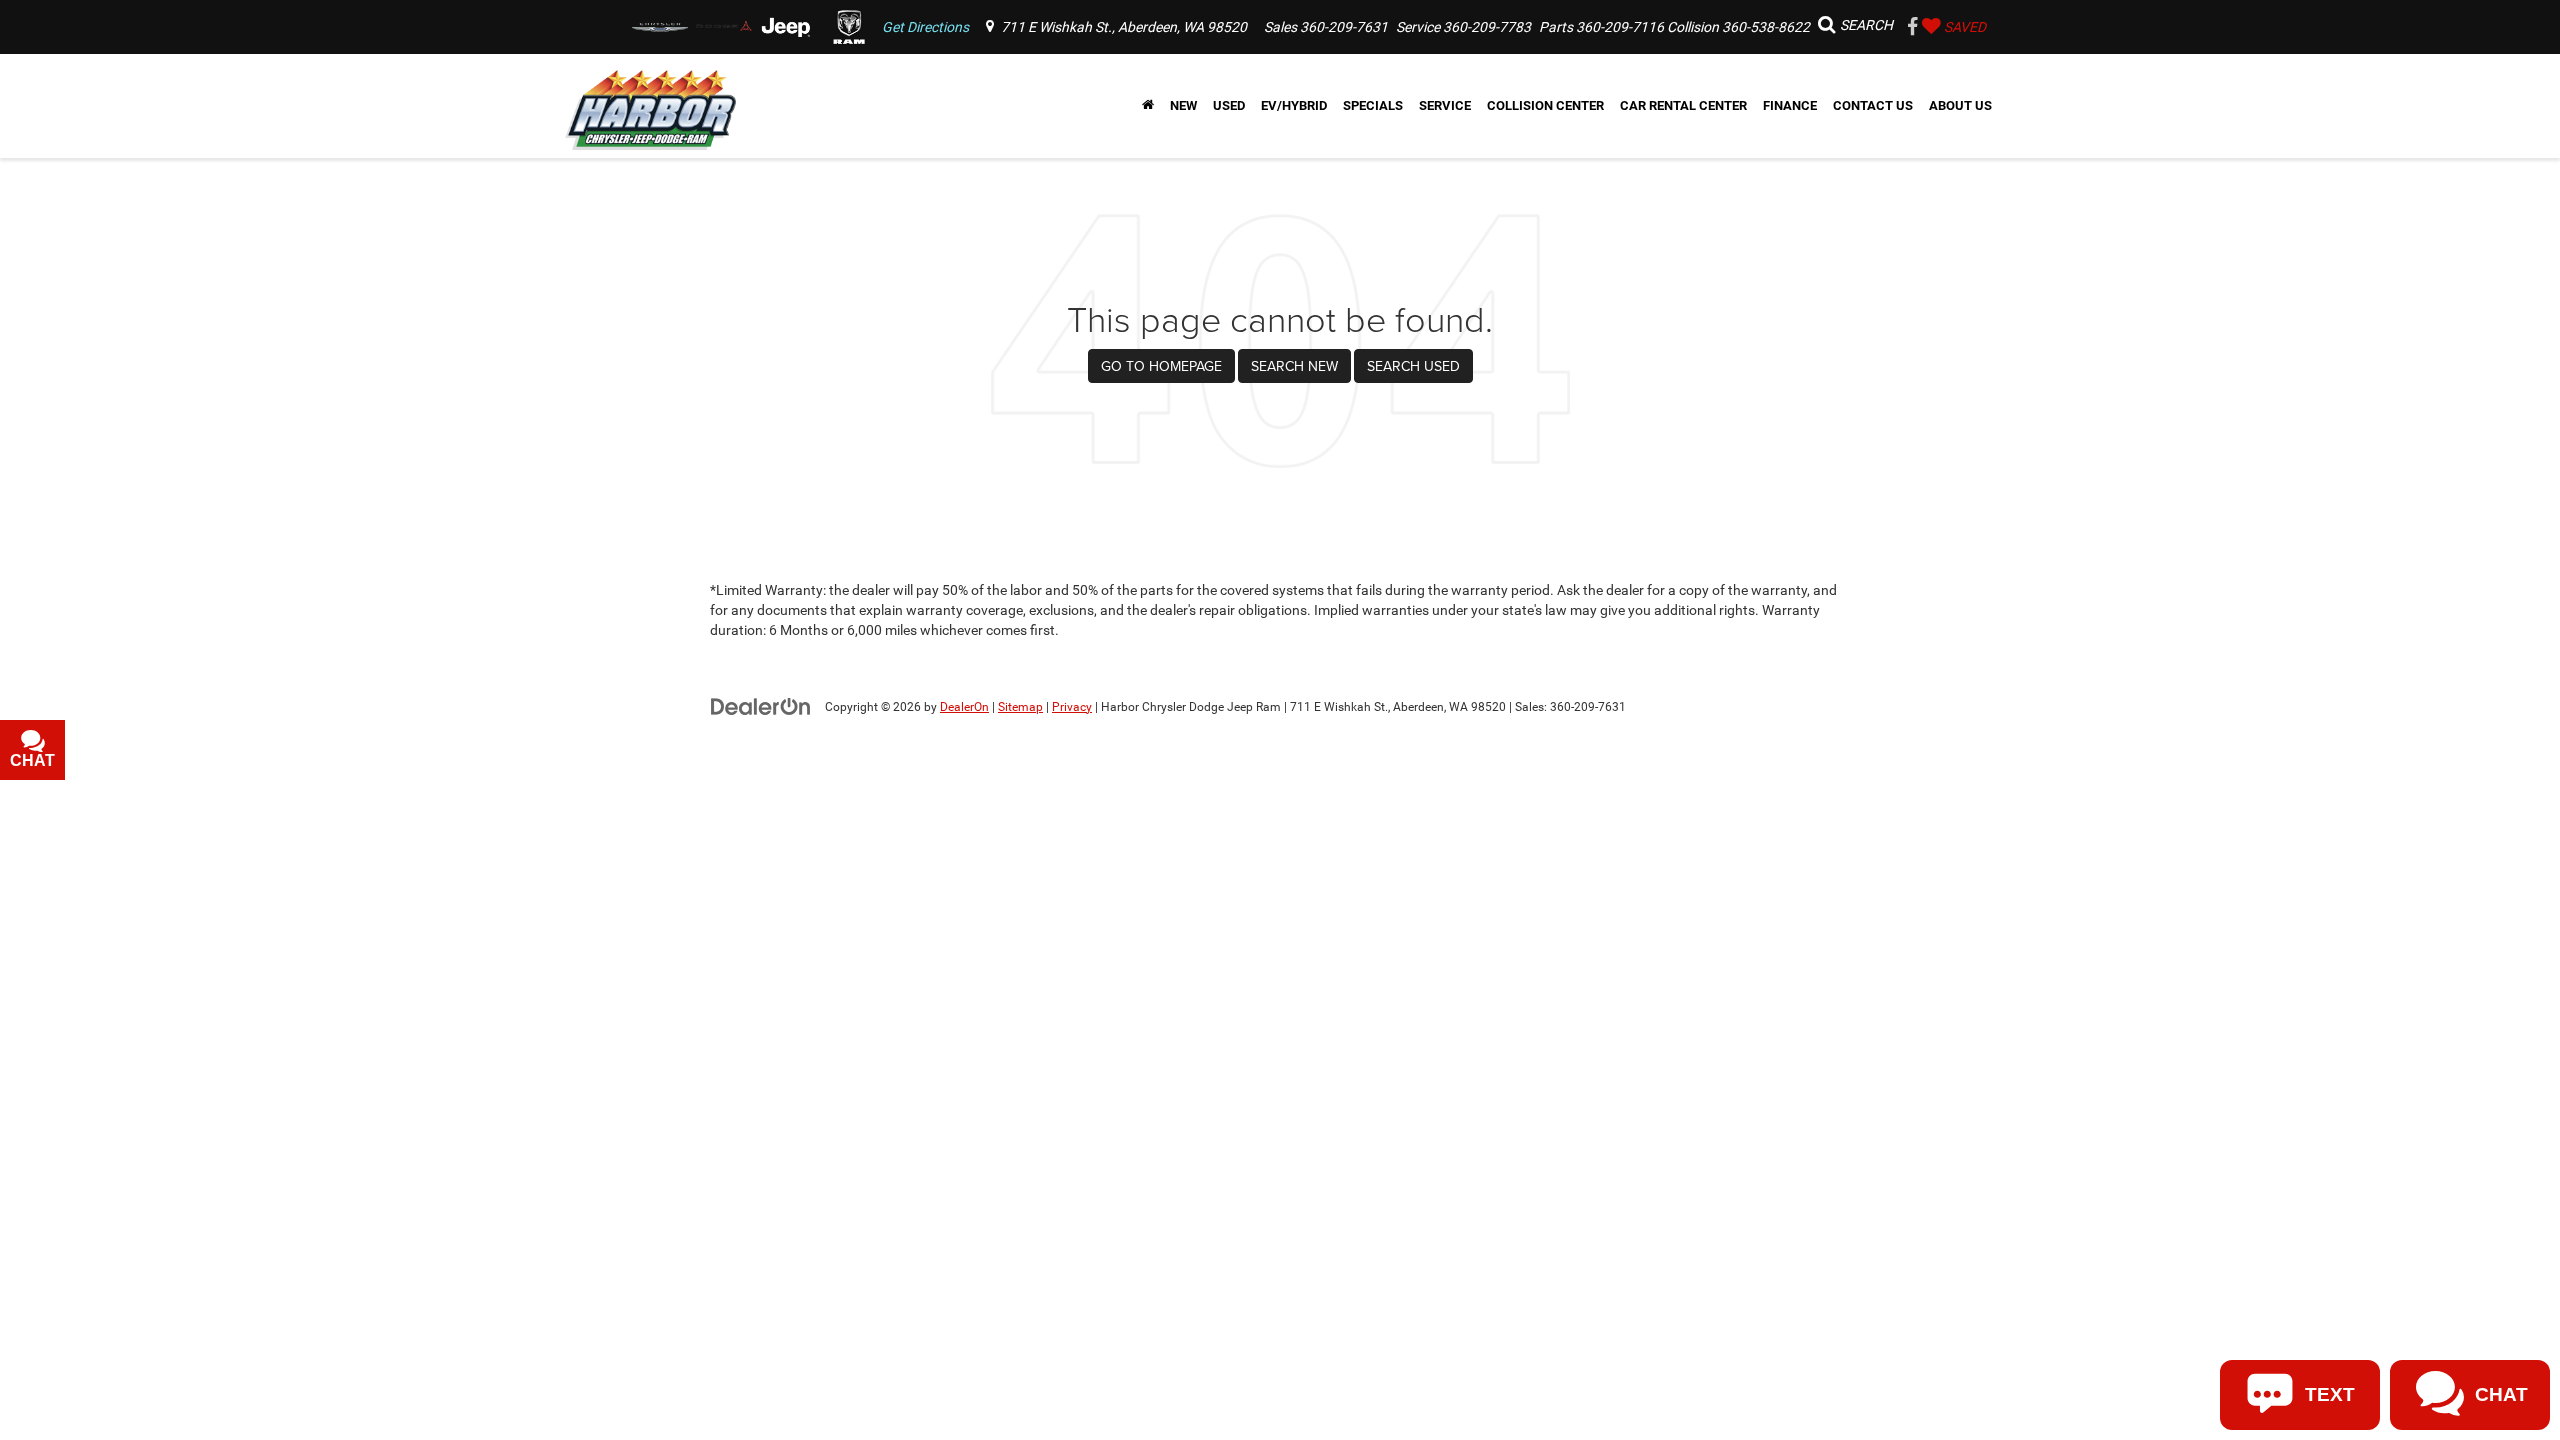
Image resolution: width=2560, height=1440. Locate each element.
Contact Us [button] (1873, 105)
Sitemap (1020, 707)
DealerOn (964, 707)
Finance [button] (1790, 105)
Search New (1294, 366)
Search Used (1413, 366)
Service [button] (1445, 105)
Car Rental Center (1683, 105)
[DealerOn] (761, 706)
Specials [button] (1373, 105)
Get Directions (925, 27)
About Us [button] (1960, 105)
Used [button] (1229, 105)
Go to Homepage (1161, 366)
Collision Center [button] (1545, 105)
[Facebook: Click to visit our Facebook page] (1913, 28)
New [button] (1183, 105)
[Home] (1148, 106)
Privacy (1072, 707)
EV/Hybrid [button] (1294, 105)
